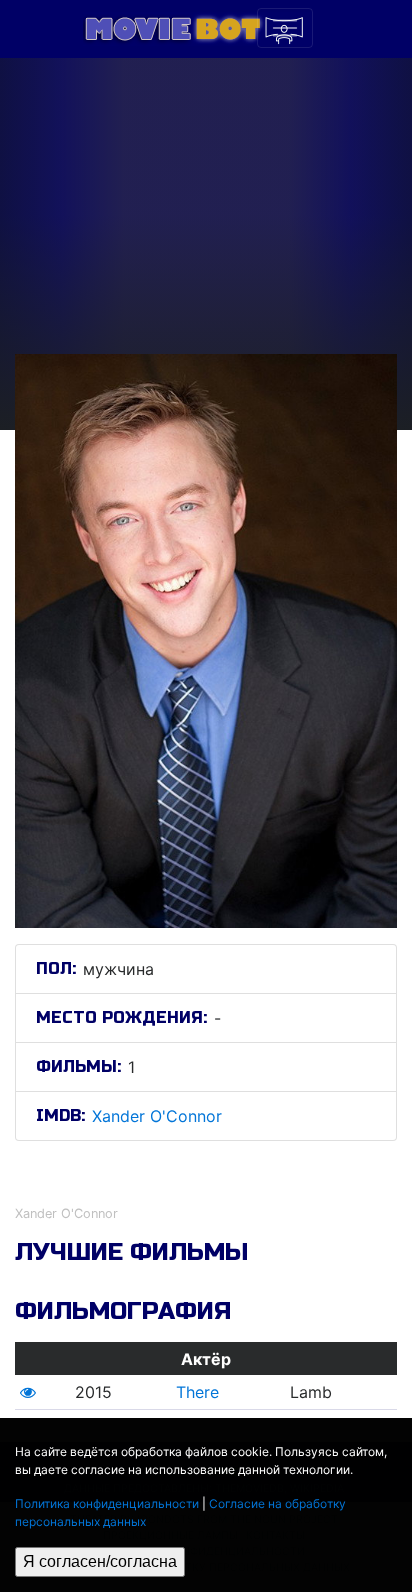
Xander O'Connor (157, 1116)
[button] (28, 1392)
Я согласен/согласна (100, 1561)
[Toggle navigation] (285, 28)
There (197, 1392)
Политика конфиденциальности (107, 1503)
